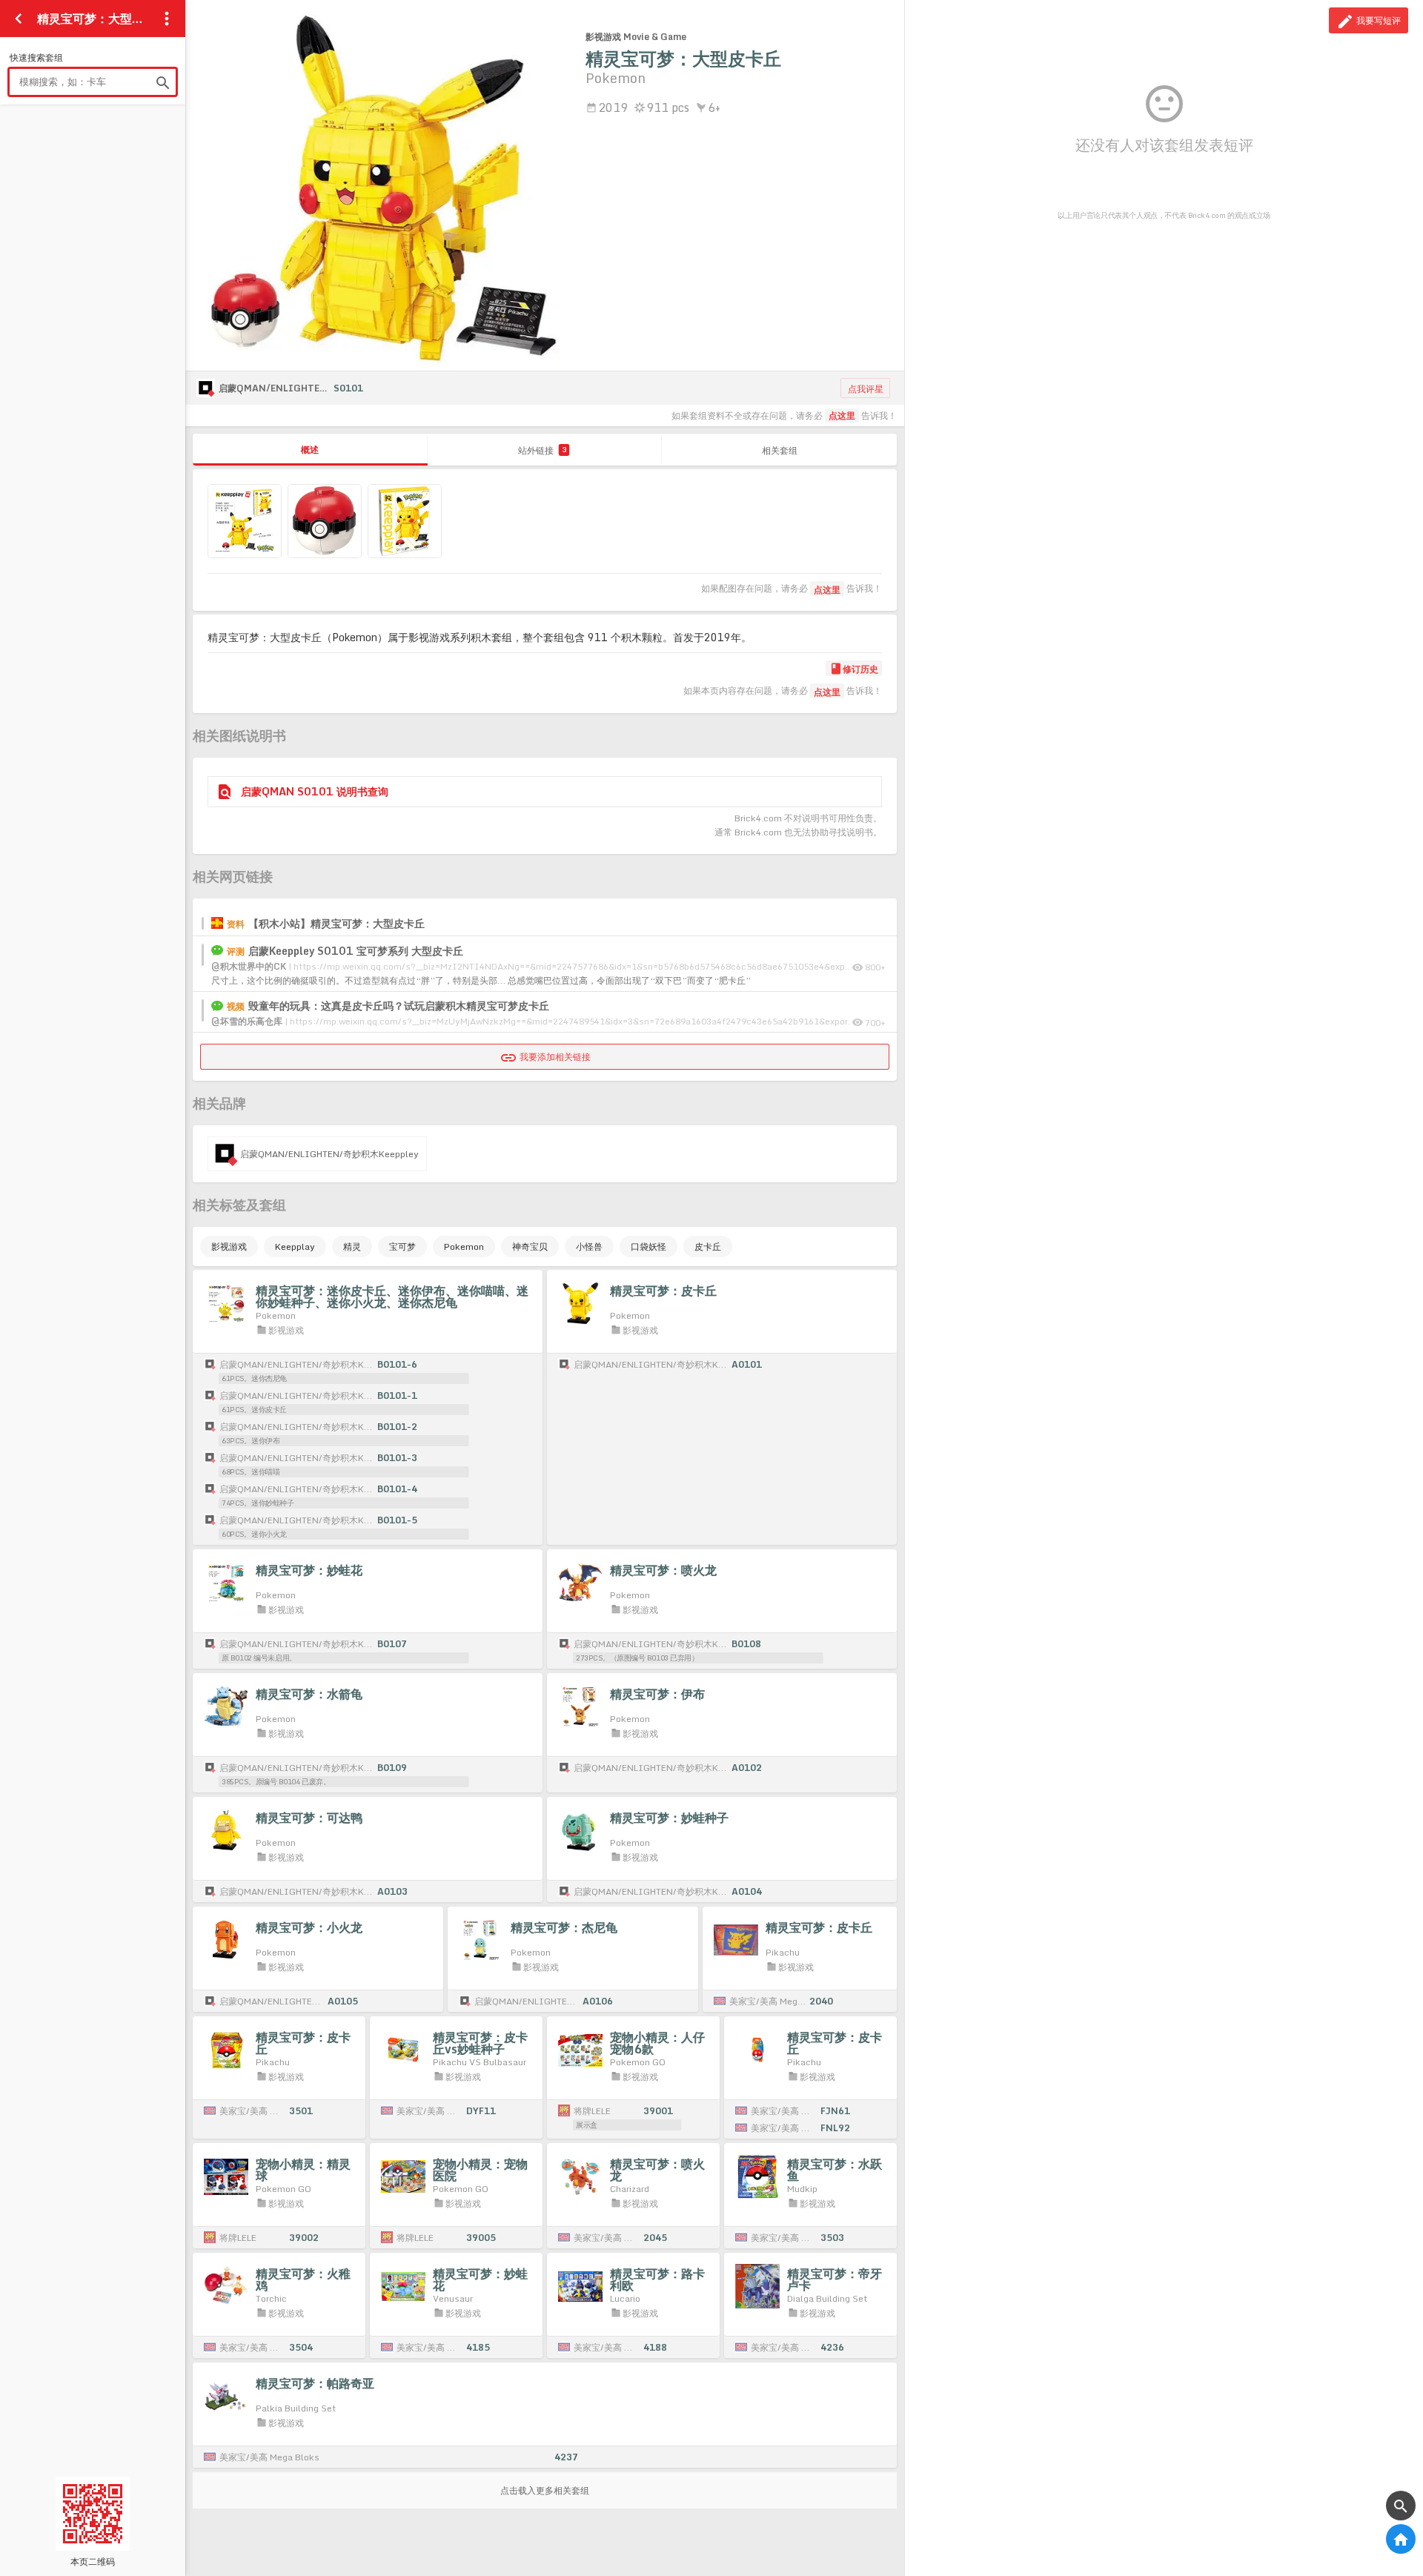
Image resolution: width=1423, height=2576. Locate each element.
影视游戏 (229, 1246)
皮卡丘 (708, 1246)
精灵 (352, 1246)
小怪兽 (589, 1246)
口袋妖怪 (649, 1246)
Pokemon (464, 1246)
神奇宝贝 (530, 1246)
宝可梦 (402, 1246)
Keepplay (295, 1246)
